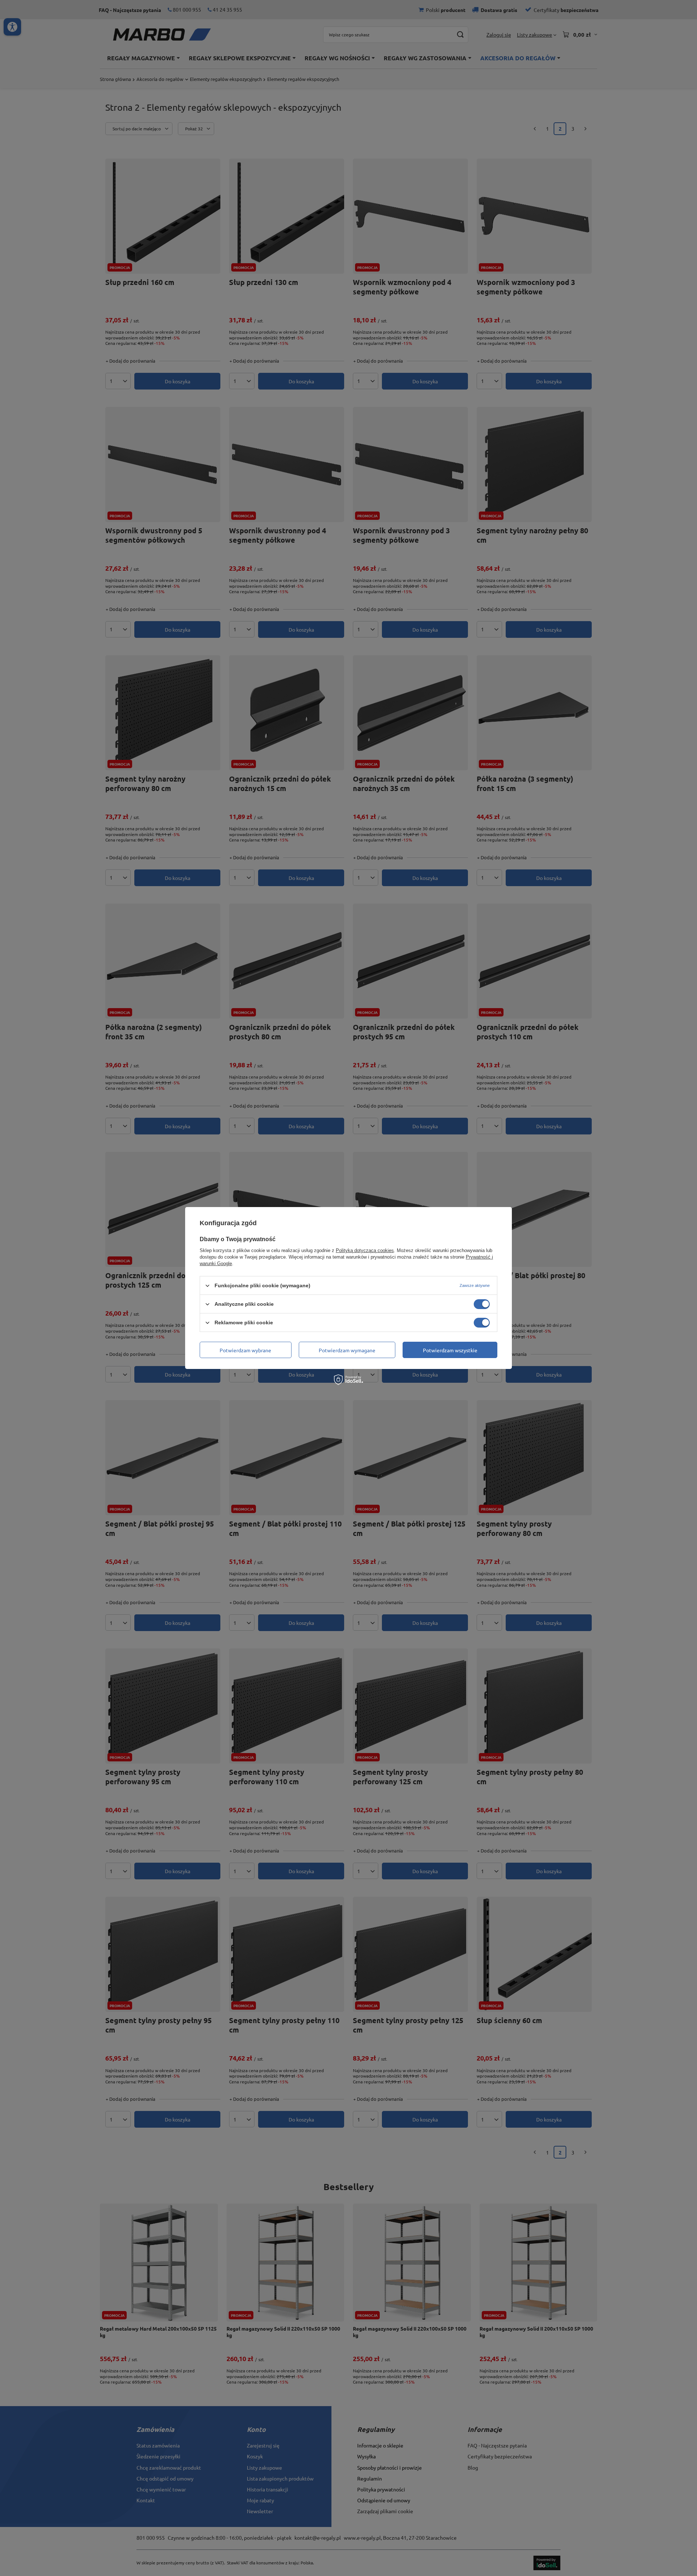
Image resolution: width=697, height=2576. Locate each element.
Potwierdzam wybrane (245, 1350)
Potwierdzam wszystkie (450, 1350)
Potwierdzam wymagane (347, 1350)
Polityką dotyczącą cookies (365, 1250)
